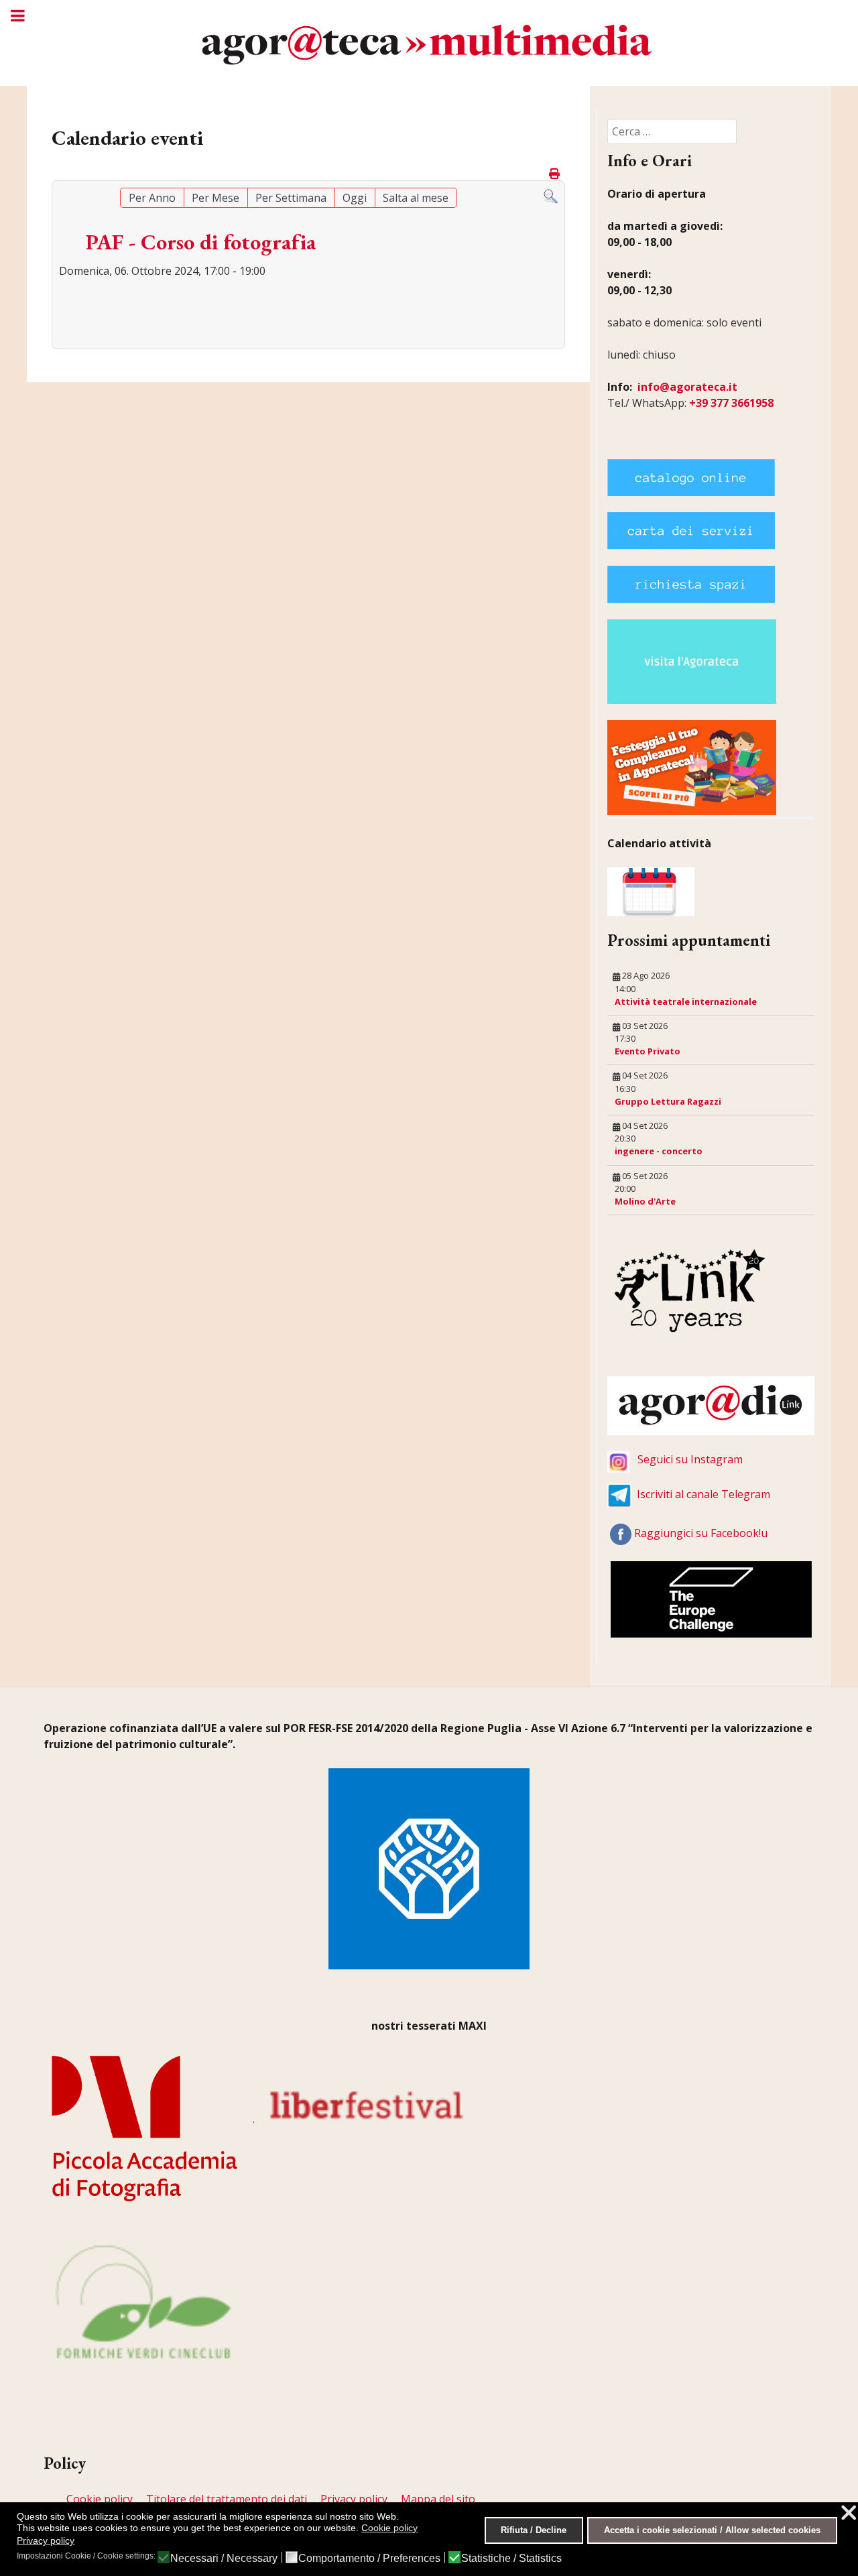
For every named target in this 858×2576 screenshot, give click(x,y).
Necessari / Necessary (224, 2559)
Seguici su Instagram (690, 1459)
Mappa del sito (438, 2499)
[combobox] (672, 131)
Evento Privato (648, 1051)
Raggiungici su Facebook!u (701, 1533)
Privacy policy (354, 2499)
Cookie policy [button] (389, 2528)
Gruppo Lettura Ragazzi (668, 1101)
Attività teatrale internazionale (686, 1001)
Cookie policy (100, 2499)
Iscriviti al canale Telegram (703, 1494)
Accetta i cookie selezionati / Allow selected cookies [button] (712, 2530)
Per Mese (216, 198)
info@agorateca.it (687, 387)
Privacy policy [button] (46, 2540)
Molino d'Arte (645, 1201)
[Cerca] (551, 196)
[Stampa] (555, 174)
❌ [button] (849, 2513)
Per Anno (152, 198)
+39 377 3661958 (731, 403)
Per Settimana (291, 198)
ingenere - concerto (659, 1151)
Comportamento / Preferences (369, 2559)
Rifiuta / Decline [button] (534, 2530)
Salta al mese (416, 198)
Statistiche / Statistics (511, 2559)
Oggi (355, 198)
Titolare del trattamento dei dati (227, 2499)
